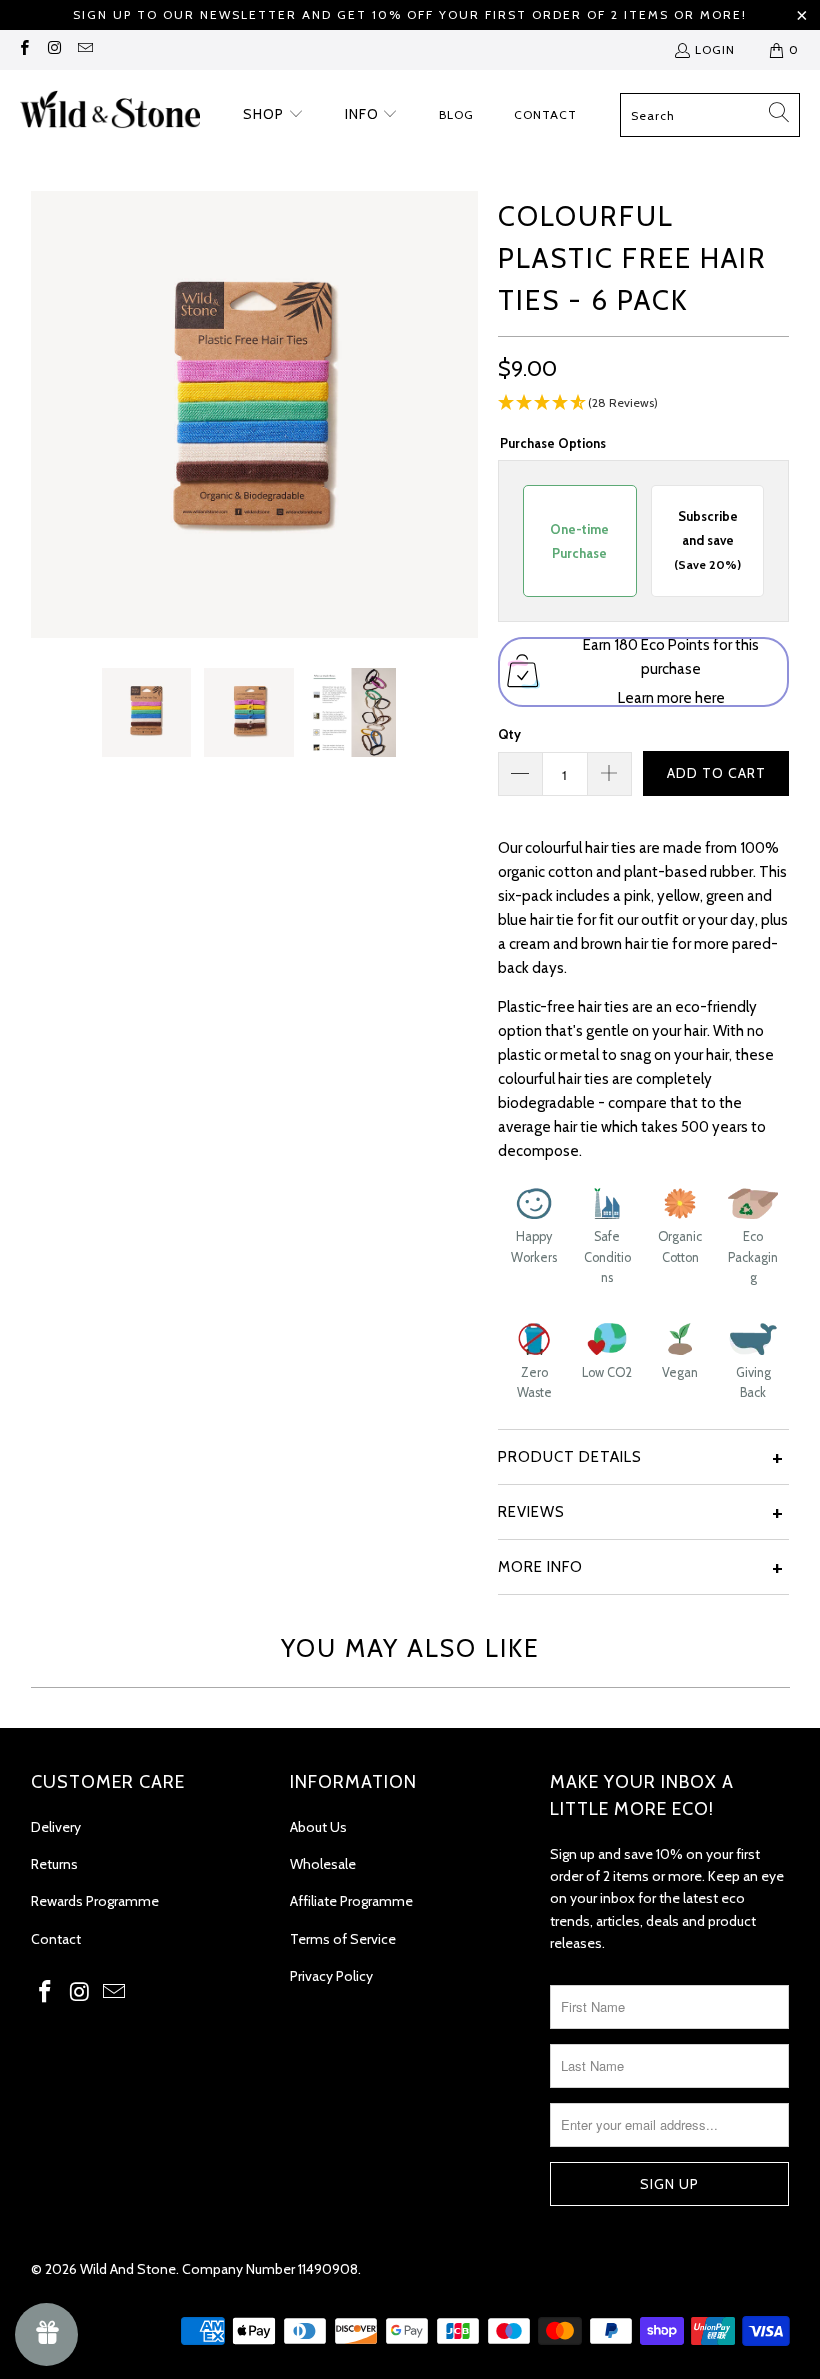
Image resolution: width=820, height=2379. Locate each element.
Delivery (56, 1827)
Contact (56, 1939)
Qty (509, 734)
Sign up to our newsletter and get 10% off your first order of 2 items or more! (410, 14)
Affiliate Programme (351, 1901)
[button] (273, 115)
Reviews (531, 1512)
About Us (318, 1827)
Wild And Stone (128, 2269)
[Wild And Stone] (110, 115)
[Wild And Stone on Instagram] (53, 49)
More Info (540, 1567)
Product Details (570, 1457)
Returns (54, 1864)
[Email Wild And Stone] (84, 49)
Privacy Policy (331, 1976)
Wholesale (323, 1864)
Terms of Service (343, 1939)
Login (715, 49)
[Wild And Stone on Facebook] (23, 49)
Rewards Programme (95, 1901)
